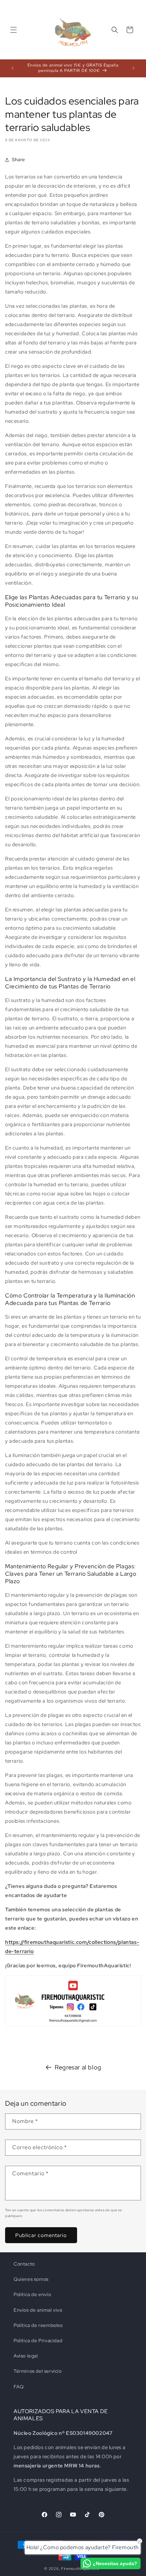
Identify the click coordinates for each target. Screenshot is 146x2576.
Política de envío (32, 2294)
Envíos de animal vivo (38, 2310)
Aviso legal (26, 2356)
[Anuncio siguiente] (133, 68)
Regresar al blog (78, 2067)
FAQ (19, 2387)
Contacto (24, 2264)
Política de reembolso (38, 2325)
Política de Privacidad (38, 2341)
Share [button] (19, 159)
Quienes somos (31, 2279)
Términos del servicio (38, 2371)
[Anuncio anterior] (13, 68)
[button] (14, 30)
